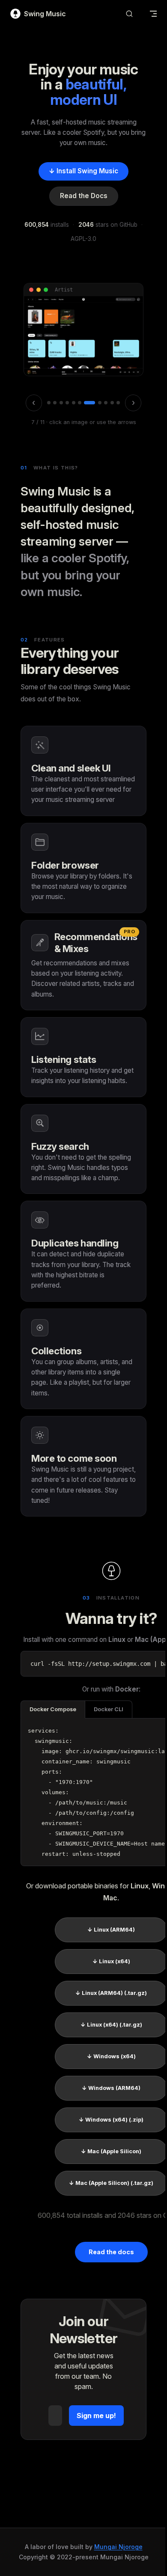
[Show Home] (49, 403)
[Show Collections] (118, 403)
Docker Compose (53, 1709)
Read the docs (111, 2252)
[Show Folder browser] (55, 403)
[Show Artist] (80, 403)
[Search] (129, 14)
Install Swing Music (83, 171)
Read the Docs (84, 196)
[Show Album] (61, 403)
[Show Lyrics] (106, 403)
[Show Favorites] (112, 403)
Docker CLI (109, 1709)
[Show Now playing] (100, 403)
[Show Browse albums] (74, 403)
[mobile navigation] (153, 14)
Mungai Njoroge (118, 2547)
